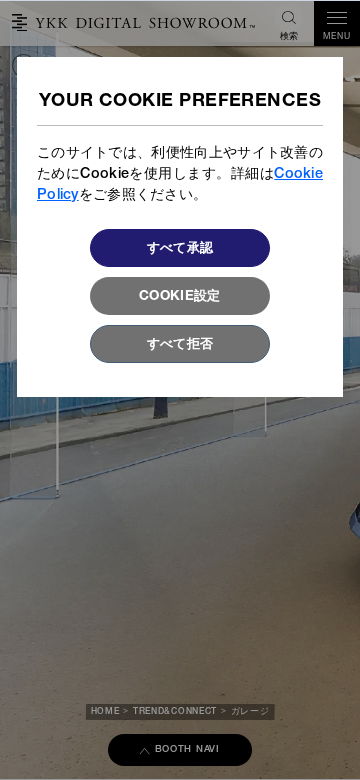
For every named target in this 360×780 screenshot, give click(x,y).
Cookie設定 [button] (180, 297)
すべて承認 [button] (180, 249)
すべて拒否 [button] (180, 345)
